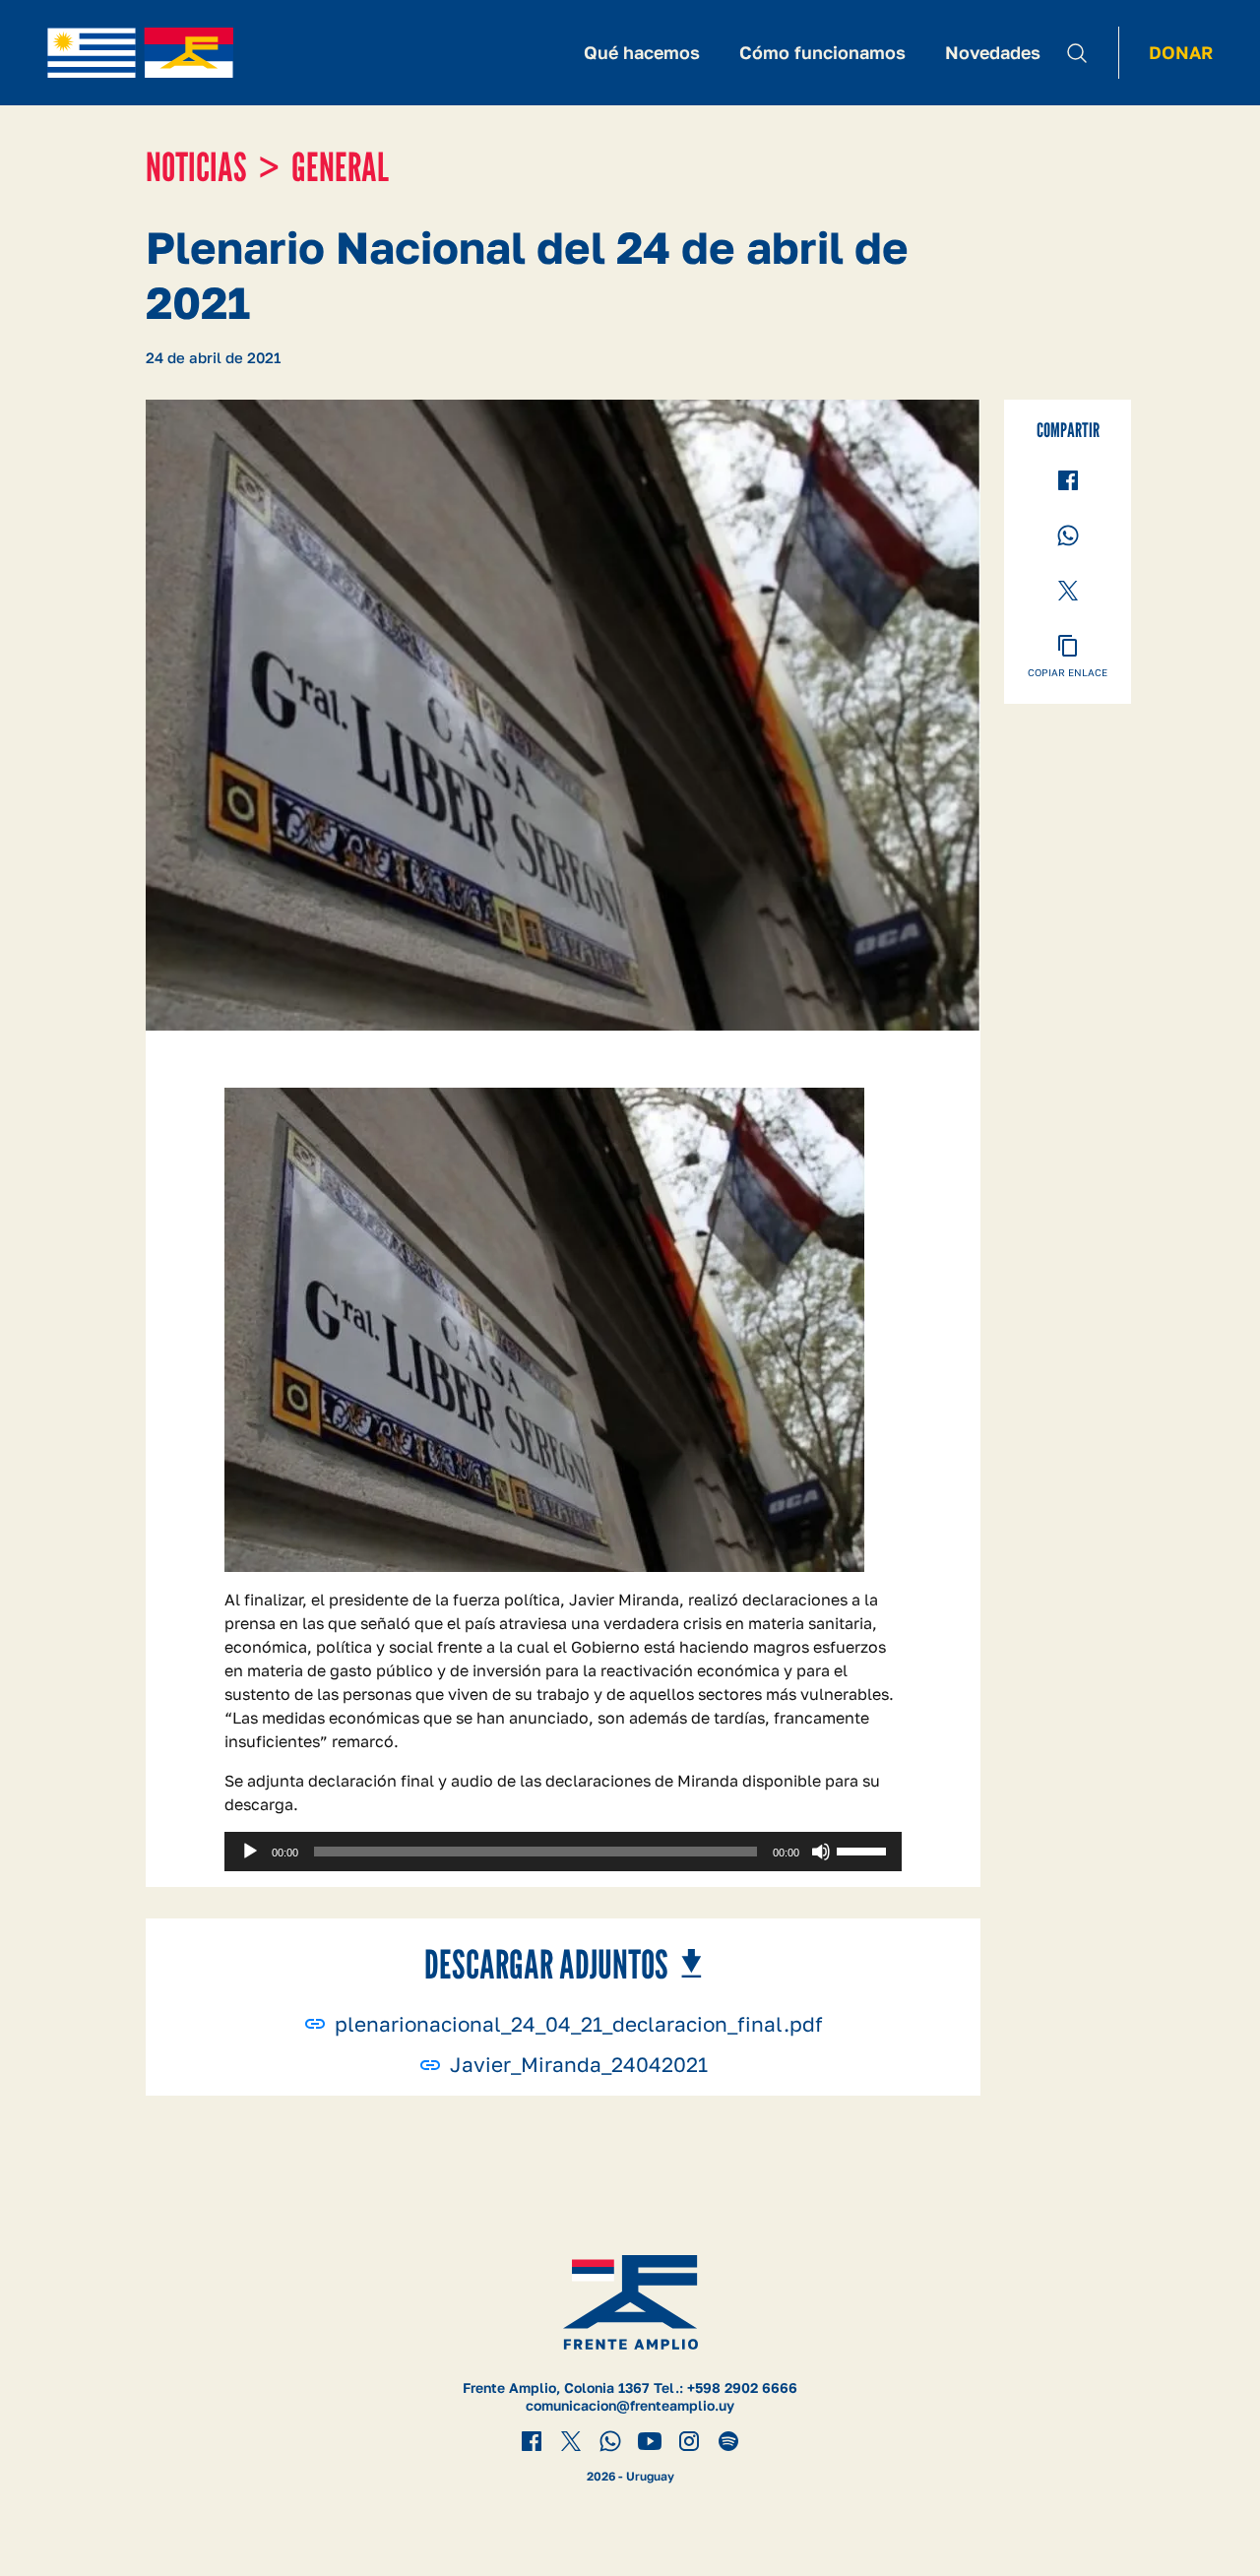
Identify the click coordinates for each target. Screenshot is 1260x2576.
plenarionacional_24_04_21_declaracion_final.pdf (579, 2024)
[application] (563, 1852)
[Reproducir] (250, 1852)
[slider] (864, 1850)
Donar (1181, 52)
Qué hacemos (642, 52)
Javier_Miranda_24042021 (579, 2065)
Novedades (993, 52)
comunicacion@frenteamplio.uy (630, 2405)
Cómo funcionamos (822, 52)
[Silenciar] (821, 1852)
